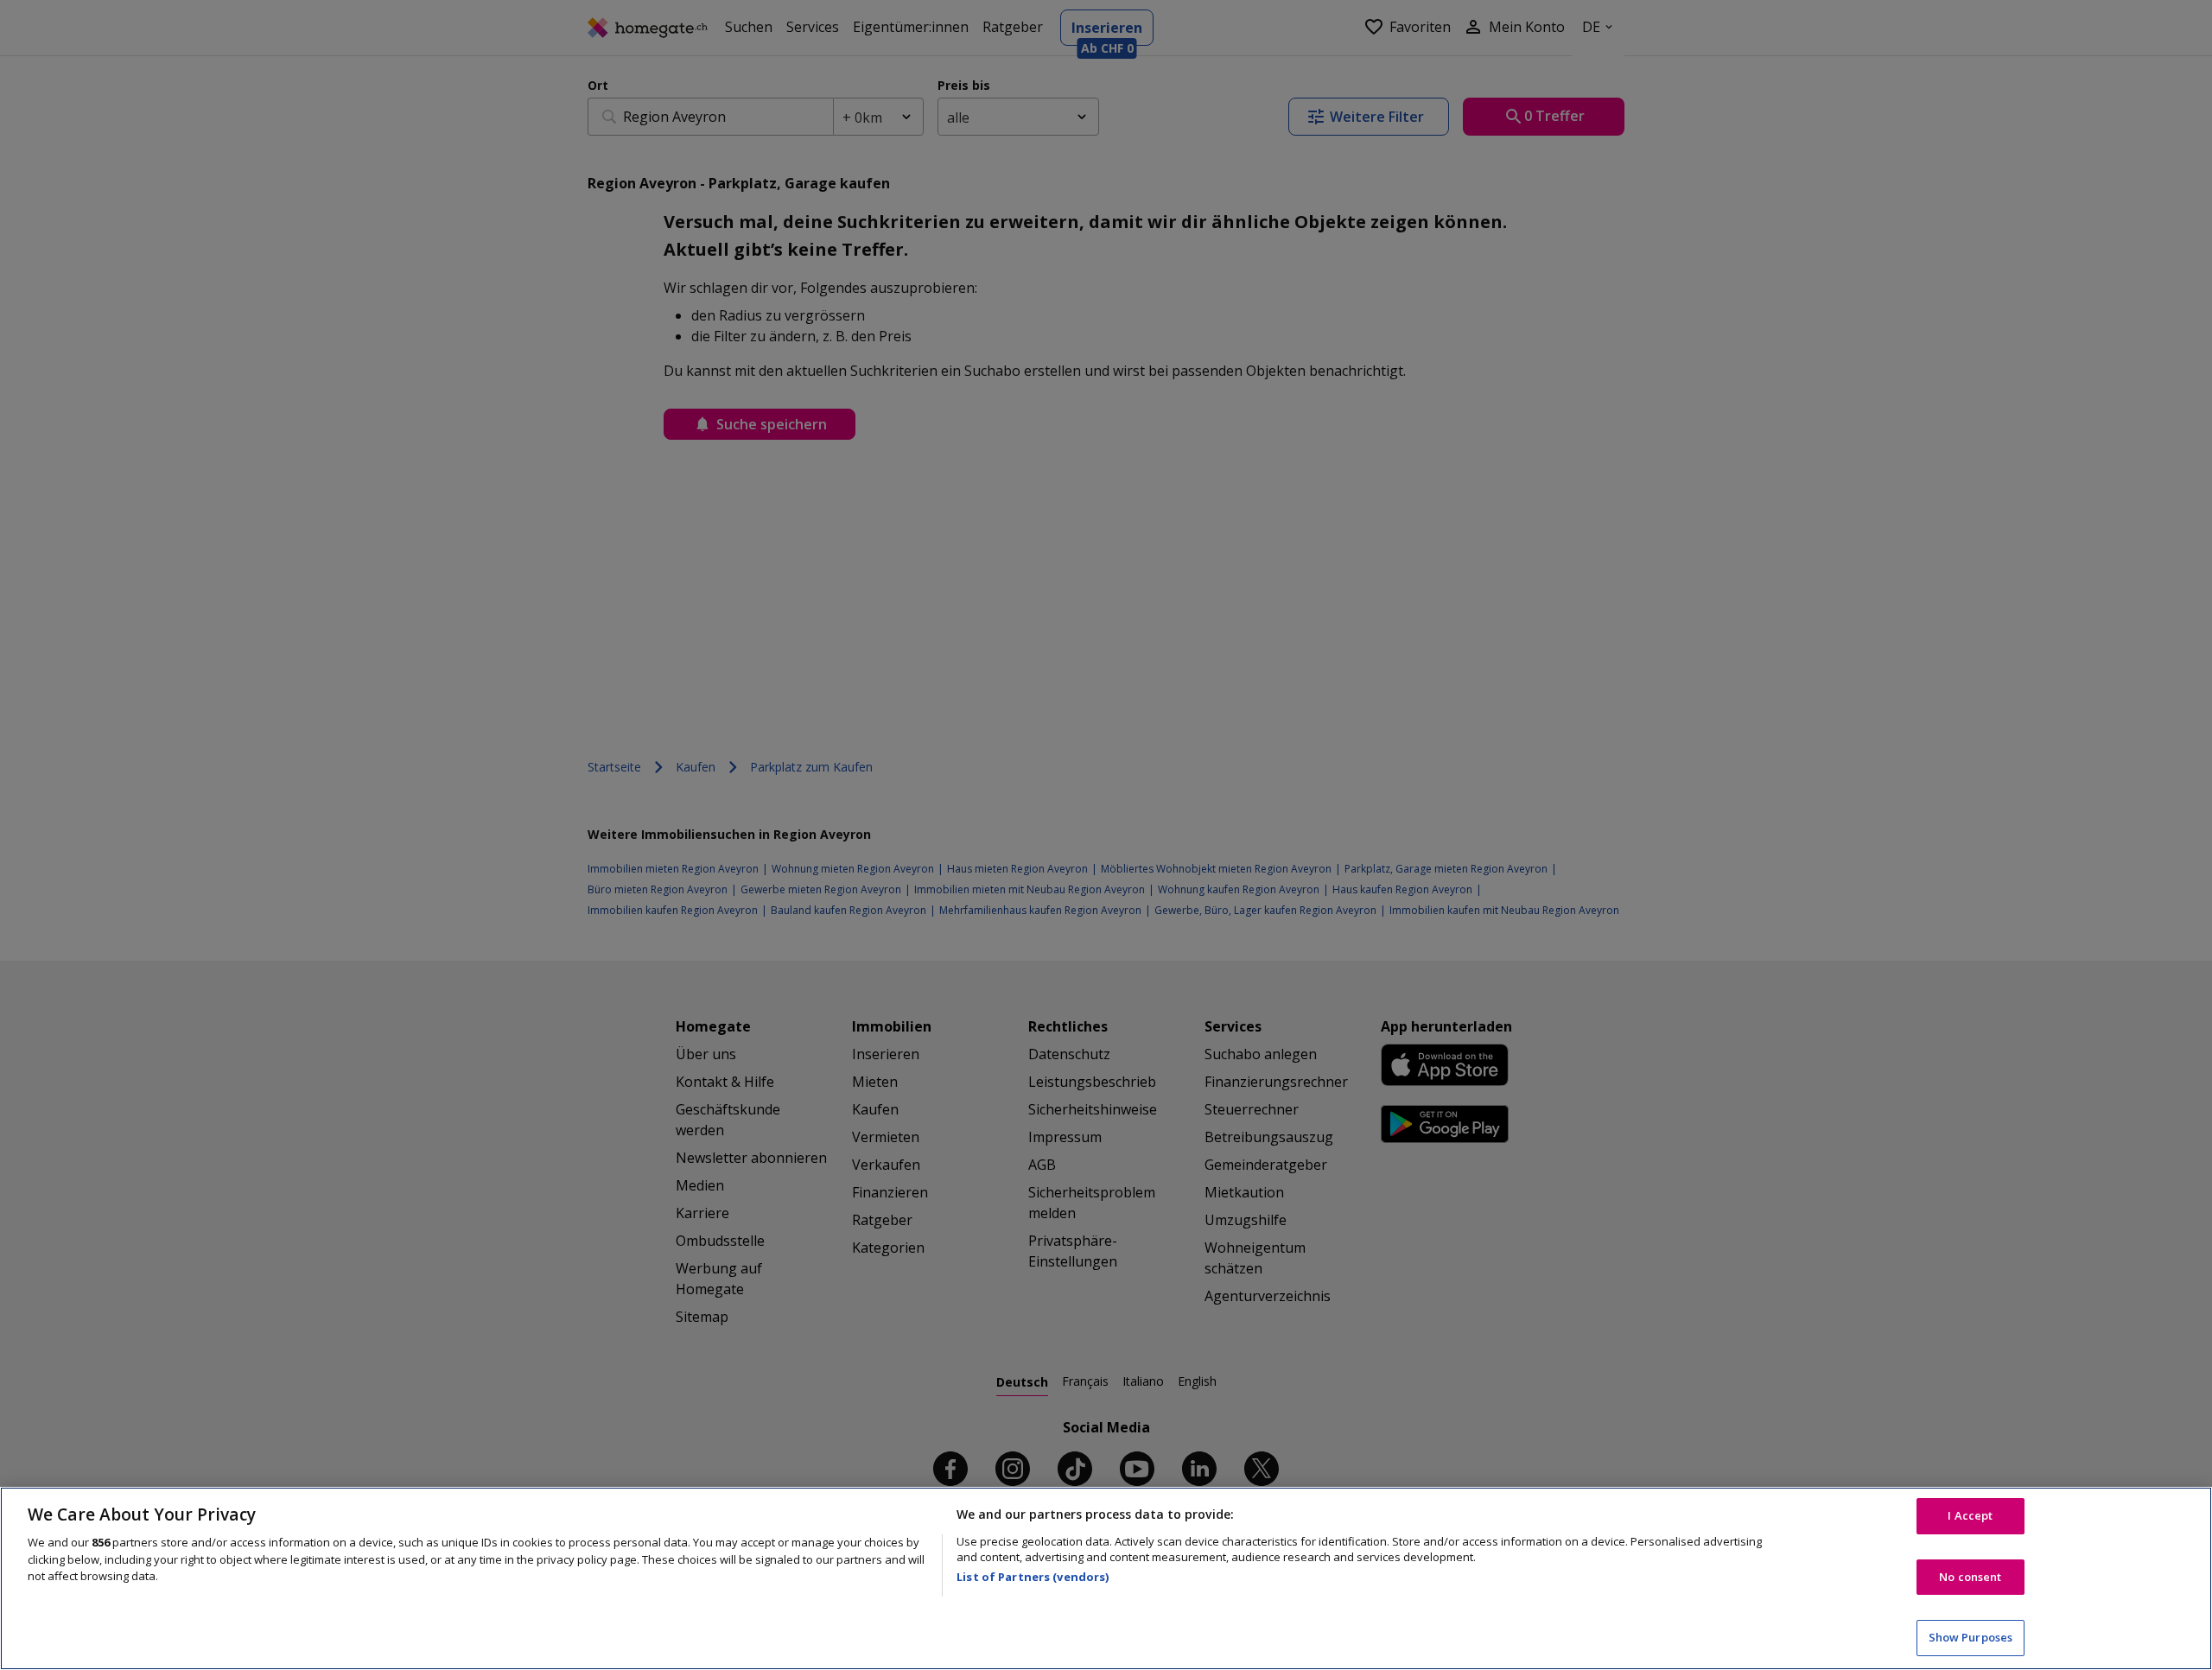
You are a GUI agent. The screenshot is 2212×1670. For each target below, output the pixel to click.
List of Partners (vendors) (1033, 1577)
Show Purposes (1971, 1637)
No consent (1970, 1577)
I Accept (1970, 1515)
